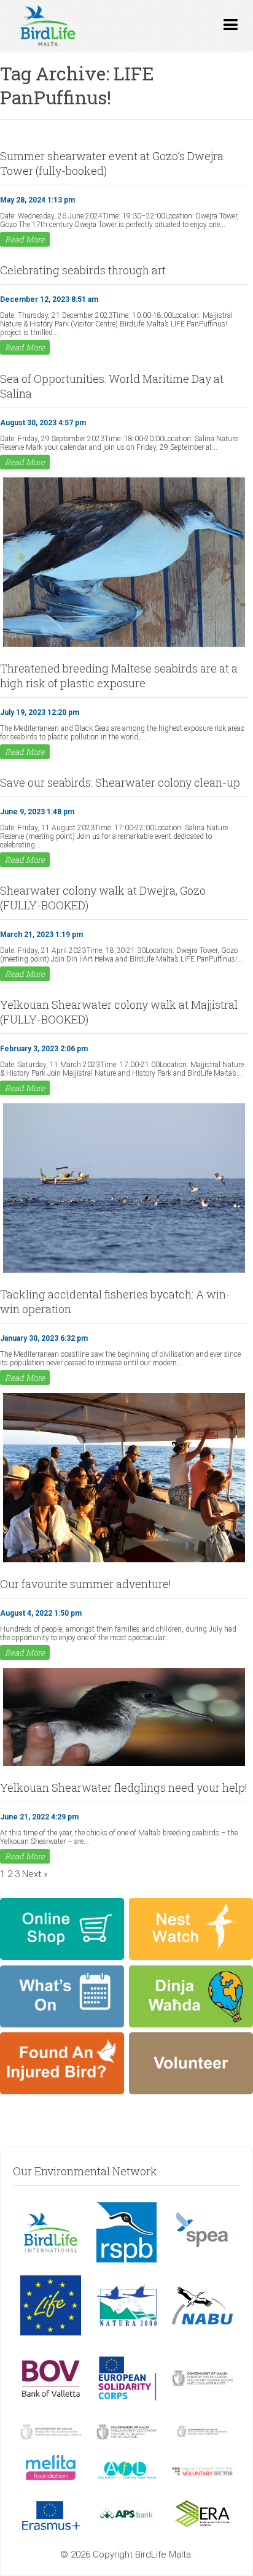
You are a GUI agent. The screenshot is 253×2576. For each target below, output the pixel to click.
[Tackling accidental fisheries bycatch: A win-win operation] (124, 1271)
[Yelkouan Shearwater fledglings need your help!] (124, 1765)
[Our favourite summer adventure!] (124, 1561)
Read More (25, 239)
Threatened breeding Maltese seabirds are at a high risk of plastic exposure (119, 676)
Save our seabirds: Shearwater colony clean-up (120, 782)
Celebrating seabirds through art (83, 270)
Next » (35, 1874)
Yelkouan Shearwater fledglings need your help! (124, 1787)
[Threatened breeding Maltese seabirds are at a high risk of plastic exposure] (124, 646)
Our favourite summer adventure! (86, 1584)
